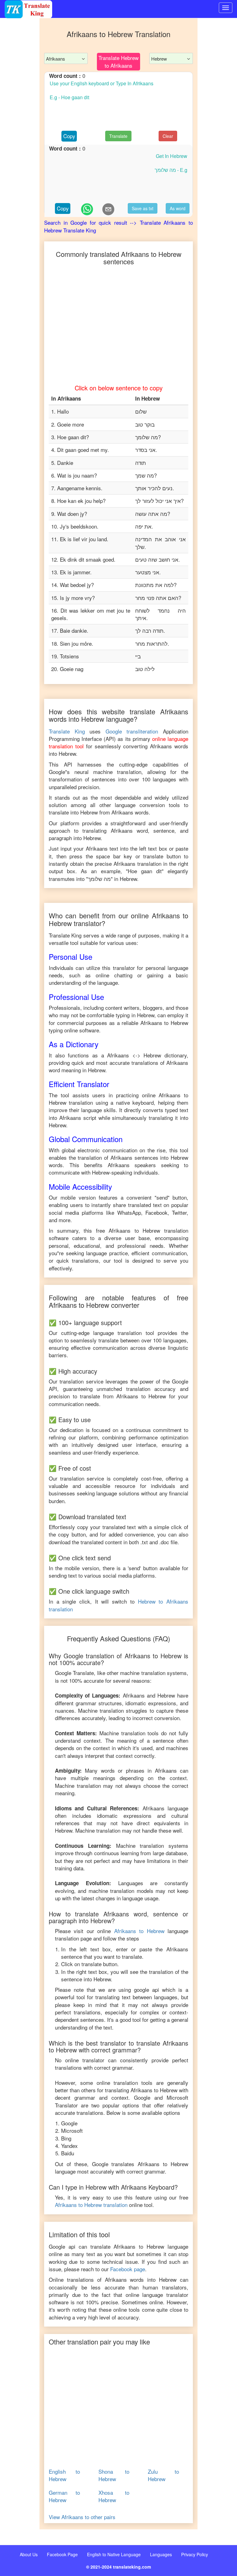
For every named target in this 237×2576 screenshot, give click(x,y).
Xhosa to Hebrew (114, 2496)
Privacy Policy (195, 2554)
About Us (29, 2554)
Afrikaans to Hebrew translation (91, 2205)
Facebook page (128, 2269)
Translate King (67, 731)
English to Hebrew (64, 2475)
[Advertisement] (20, 29)
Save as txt (143, 208)
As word (178, 208)
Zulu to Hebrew (163, 2475)
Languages (161, 2554)
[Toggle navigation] (226, 8)
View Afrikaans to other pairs (82, 2517)
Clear (168, 136)
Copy (69, 136)
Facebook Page (62, 2554)
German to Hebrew (64, 2496)
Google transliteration (132, 731)
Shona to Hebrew (114, 2475)
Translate (118, 136)
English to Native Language (114, 2554)
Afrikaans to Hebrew (139, 1931)
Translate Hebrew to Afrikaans (118, 61)
